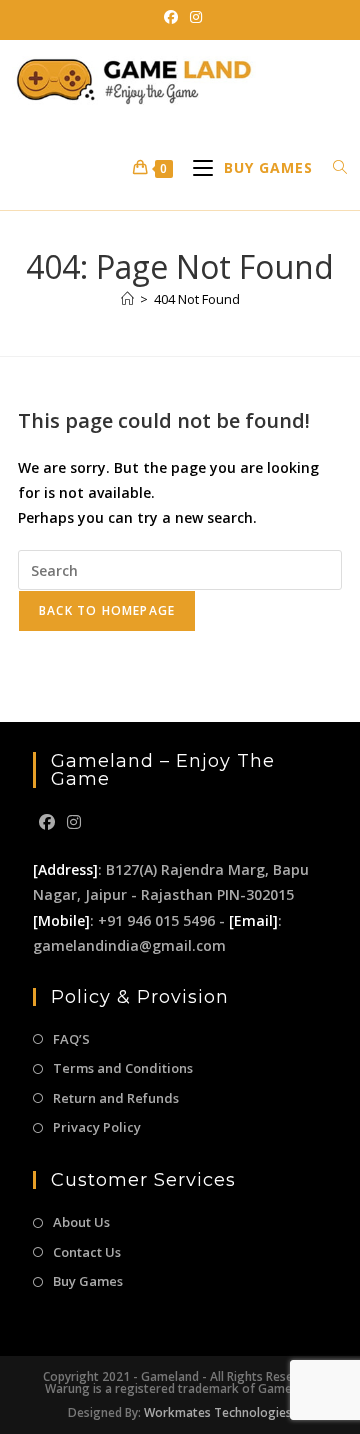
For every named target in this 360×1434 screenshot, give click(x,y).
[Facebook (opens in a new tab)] (171, 17)
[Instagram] (74, 822)
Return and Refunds (116, 1098)
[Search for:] (333, 167)
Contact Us (87, 1252)
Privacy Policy (97, 1127)
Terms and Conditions (123, 1068)
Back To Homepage (107, 610)
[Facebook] (47, 822)
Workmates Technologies (218, 1412)
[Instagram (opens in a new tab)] (193, 17)
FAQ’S (71, 1039)
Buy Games (88, 1281)
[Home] (127, 299)
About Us (81, 1222)
